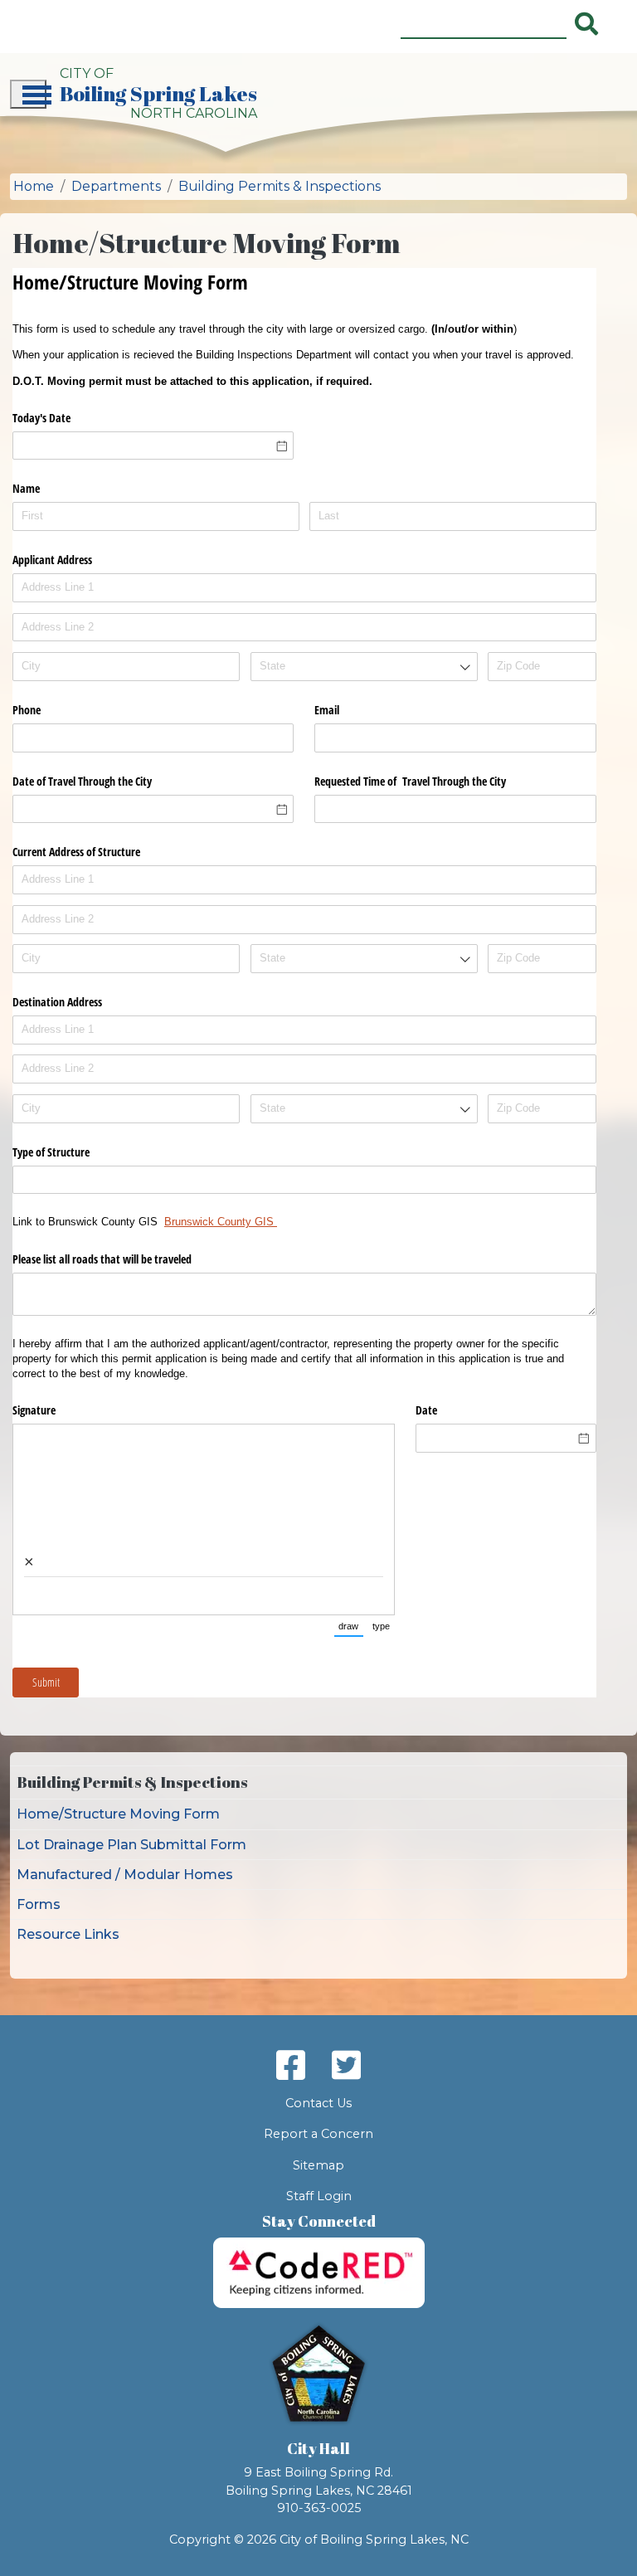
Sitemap (318, 2165)
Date (426, 1410)
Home (34, 186)
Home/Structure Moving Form (118, 1814)
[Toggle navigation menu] (28, 94)
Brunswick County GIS (221, 1222)
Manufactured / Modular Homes (125, 1875)
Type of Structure (51, 1152)
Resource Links (68, 1934)
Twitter (346, 2065)
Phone (27, 710)
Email (327, 710)
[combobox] (364, 667)
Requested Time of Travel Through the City (410, 781)
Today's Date (41, 418)
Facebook (291, 2065)
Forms (39, 1904)
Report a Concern (318, 2134)
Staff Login (319, 2196)
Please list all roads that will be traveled (104, 1259)
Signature (34, 1410)
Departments (116, 186)
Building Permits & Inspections (280, 186)
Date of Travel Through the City (82, 781)
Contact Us (318, 2103)
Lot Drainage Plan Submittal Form (131, 1845)
